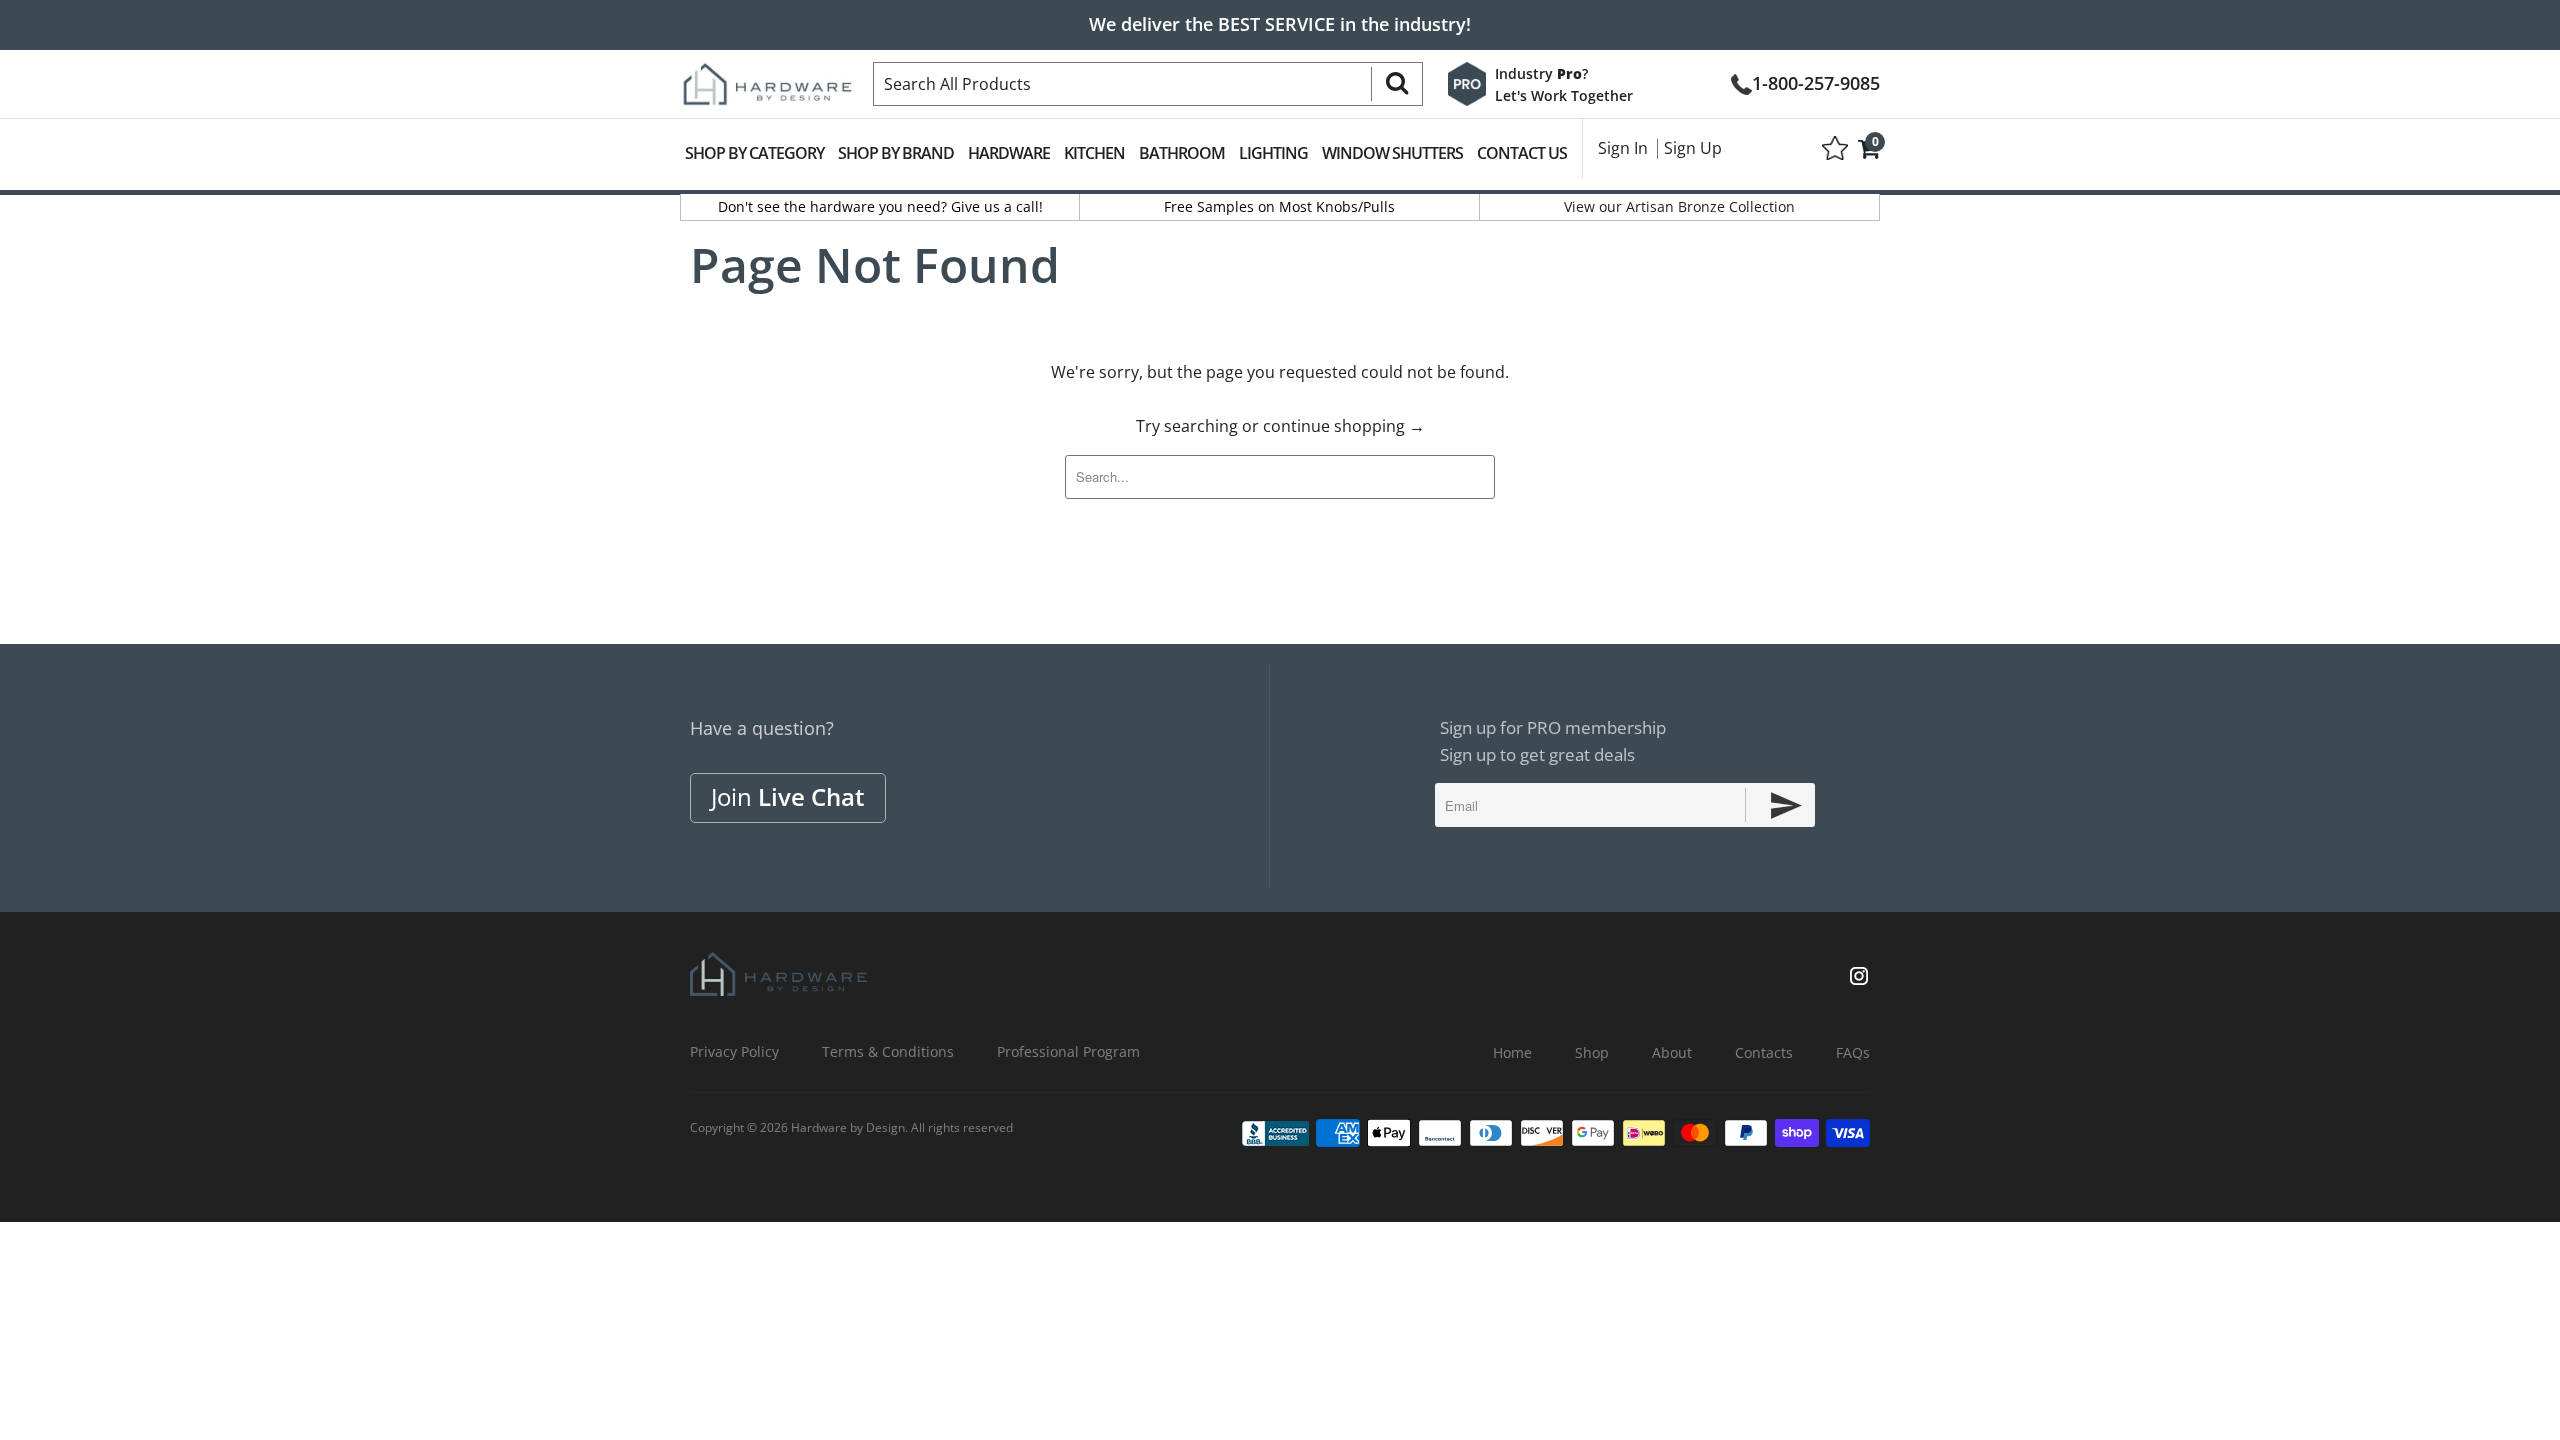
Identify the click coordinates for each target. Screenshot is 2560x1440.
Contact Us (1522, 153)
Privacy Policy (734, 1051)
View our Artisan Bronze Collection (1679, 206)
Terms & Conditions (888, 1051)
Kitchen (1094, 153)
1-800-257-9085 (1816, 81)
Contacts (1764, 1052)
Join (788, 796)
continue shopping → (1344, 426)
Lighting (1273, 153)
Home (1512, 1052)
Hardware (1009, 153)
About (1672, 1052)
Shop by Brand (896, 153)
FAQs (1853, 1052)
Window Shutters (1392, 153)
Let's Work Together (1564, 95)
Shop (1592, 1052)
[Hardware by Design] (767, 78)
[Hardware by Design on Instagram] (1859, 978)
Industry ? (1541, 73)
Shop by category (754, 153)
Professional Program (1068, 1051)
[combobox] (1148, 84)
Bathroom (1182, 153)
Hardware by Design (848, 1127)
